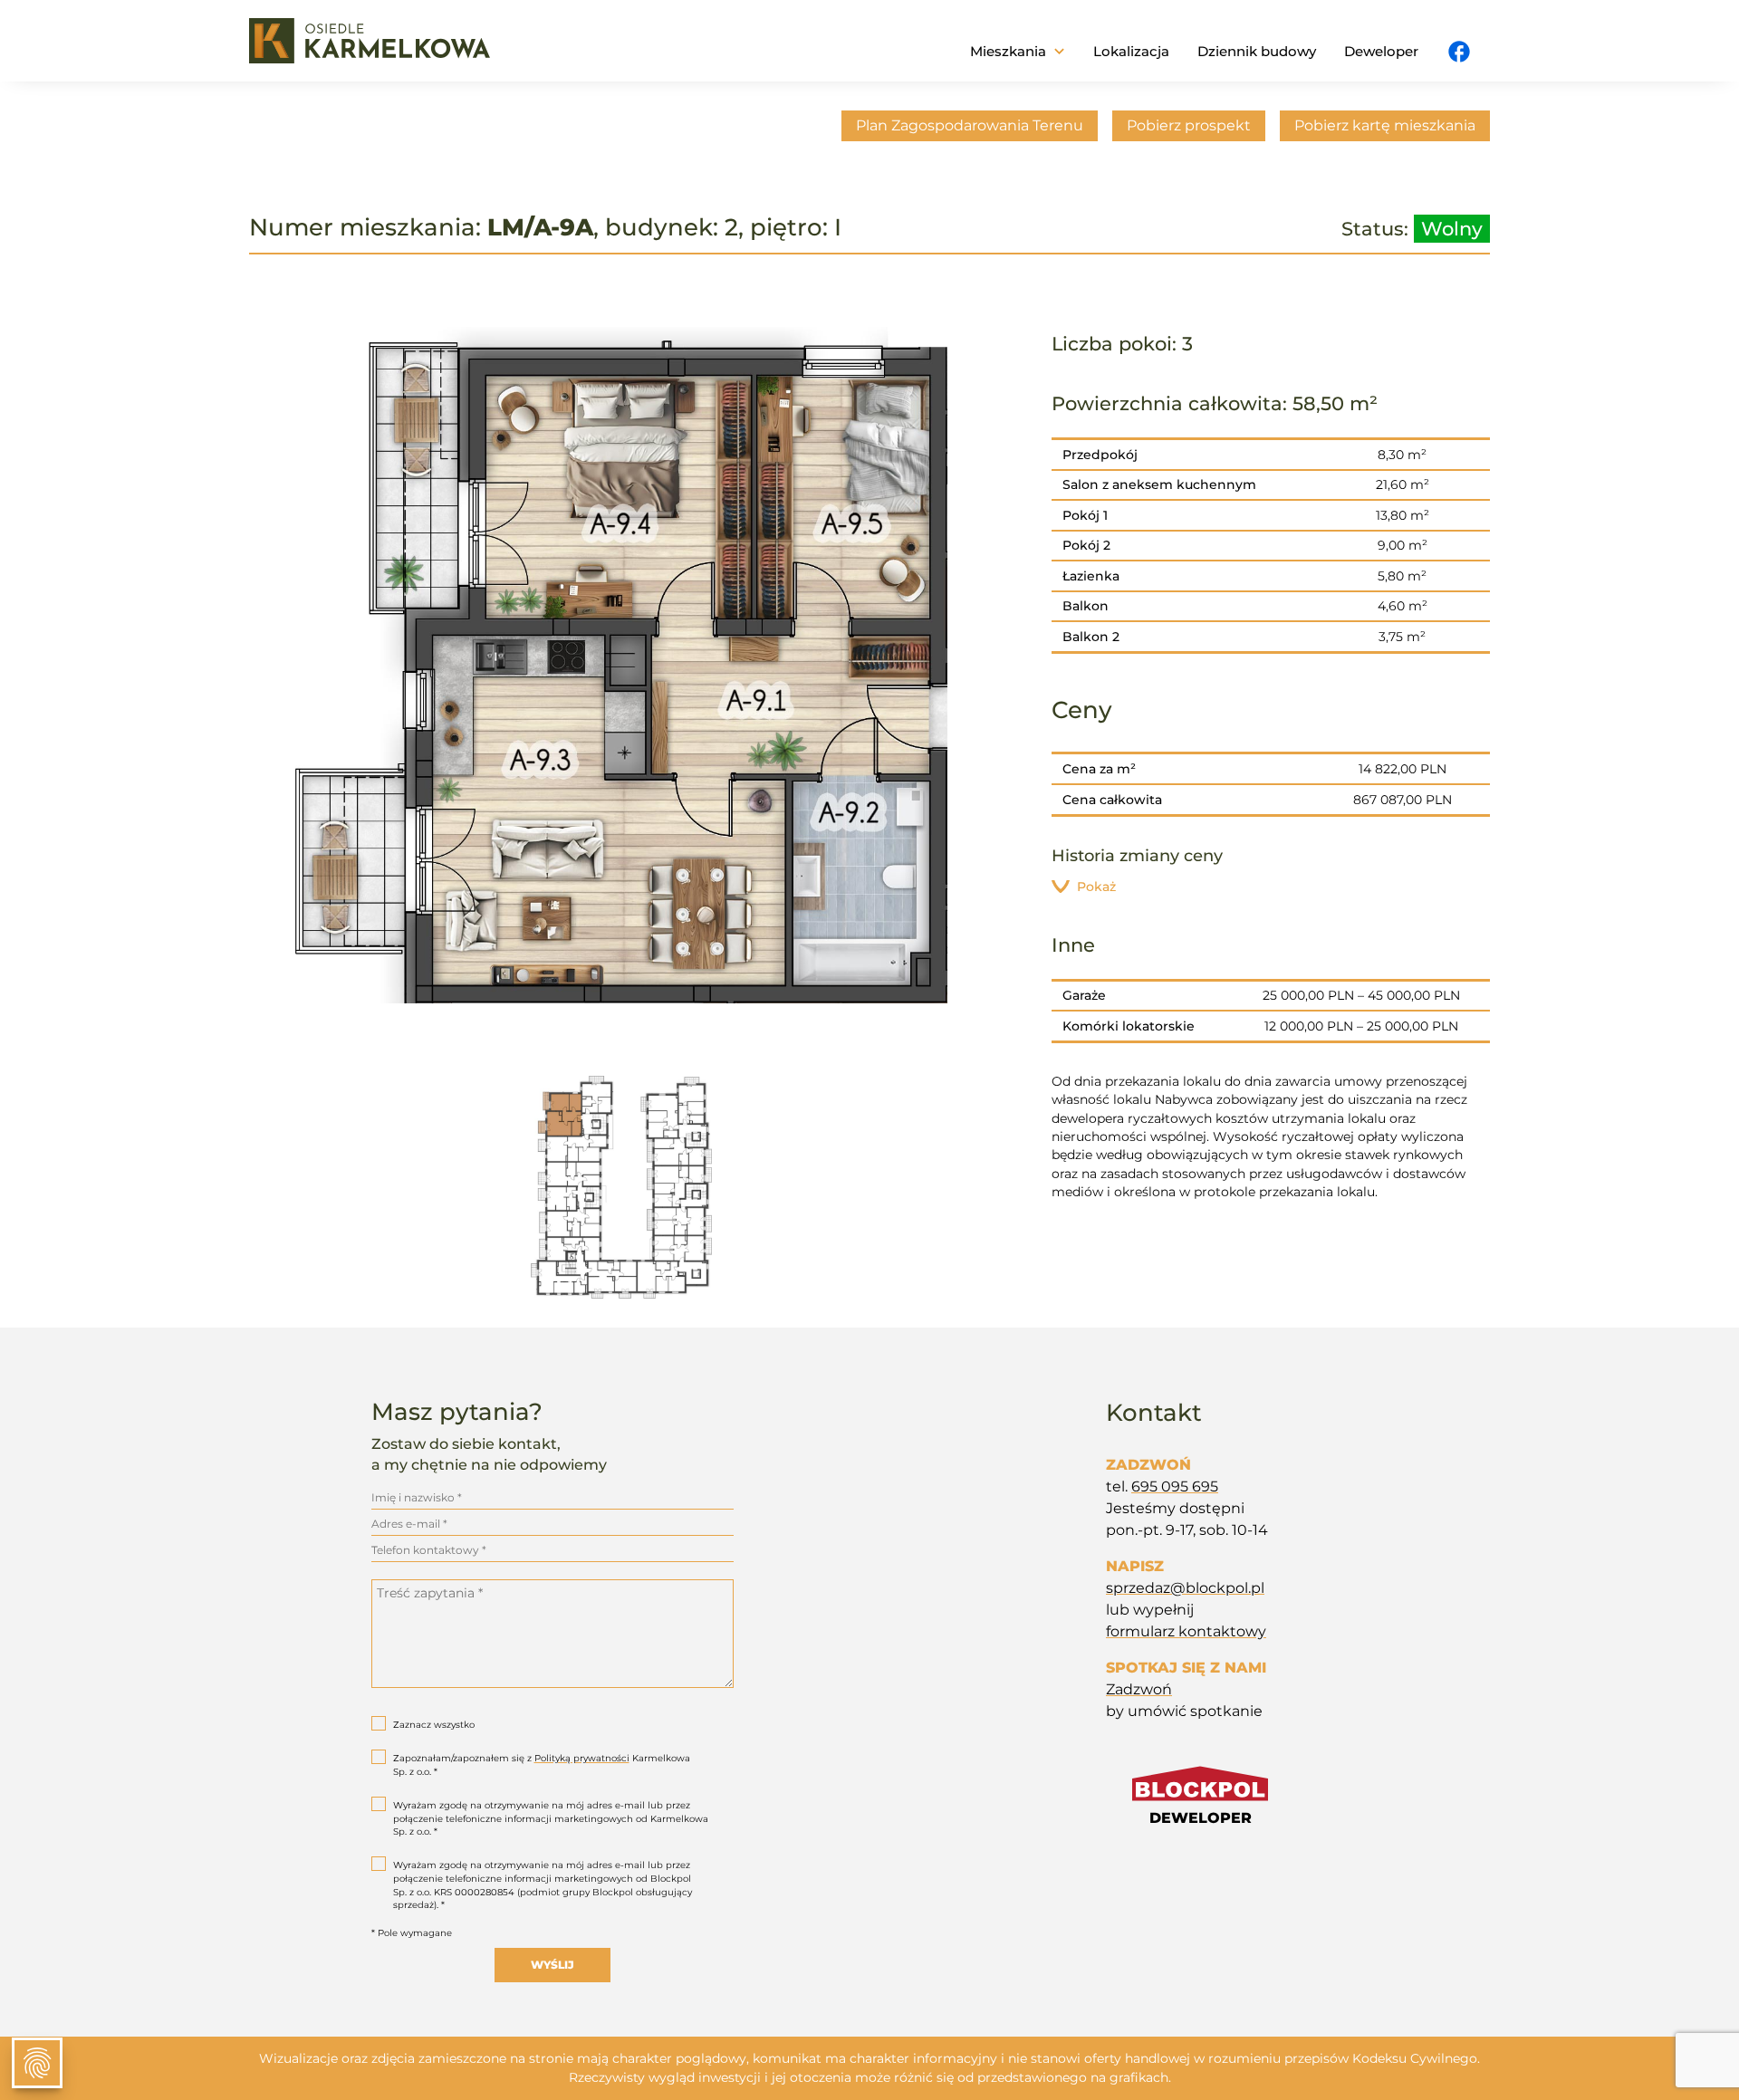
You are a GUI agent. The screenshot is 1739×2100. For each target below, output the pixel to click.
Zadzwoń (1139, 1689)
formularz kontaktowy (1186, 1631)
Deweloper (1381, 51)
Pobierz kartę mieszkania (1385, 125)
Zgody (37, 2063)
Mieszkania (1008, 51)
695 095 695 (1175, 1486)
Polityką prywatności (582, 1758)
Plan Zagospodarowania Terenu (970, 125)
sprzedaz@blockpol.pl (1185, 1588)
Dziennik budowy (1257, 51)
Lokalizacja (1131, 51)
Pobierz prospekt (1189, 125)
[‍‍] (1459, 53)
